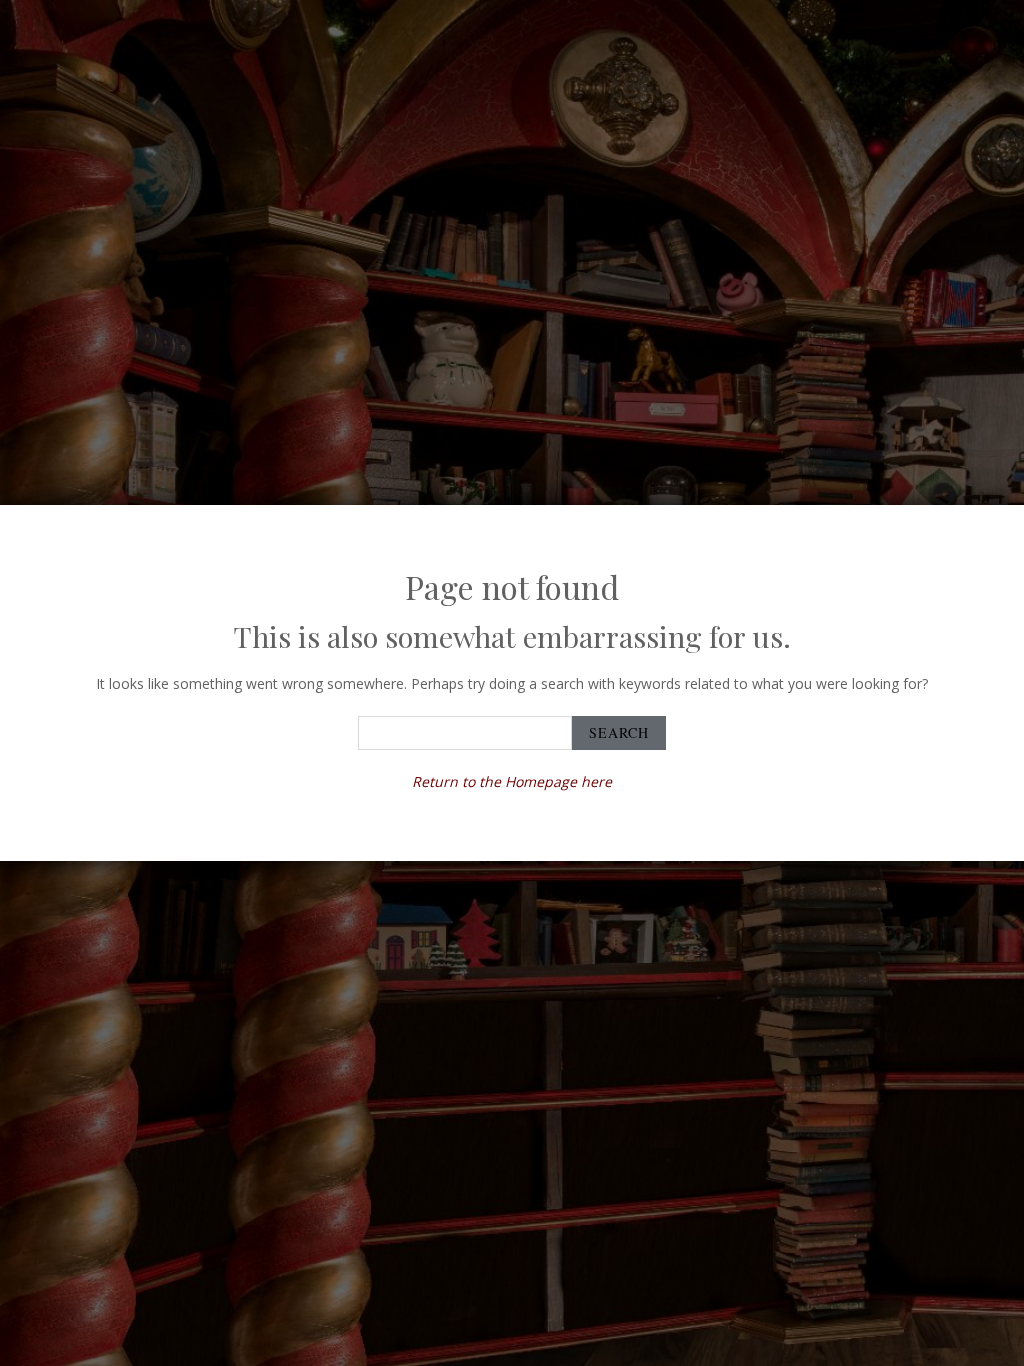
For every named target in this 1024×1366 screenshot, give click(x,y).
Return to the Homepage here (512, 781)
